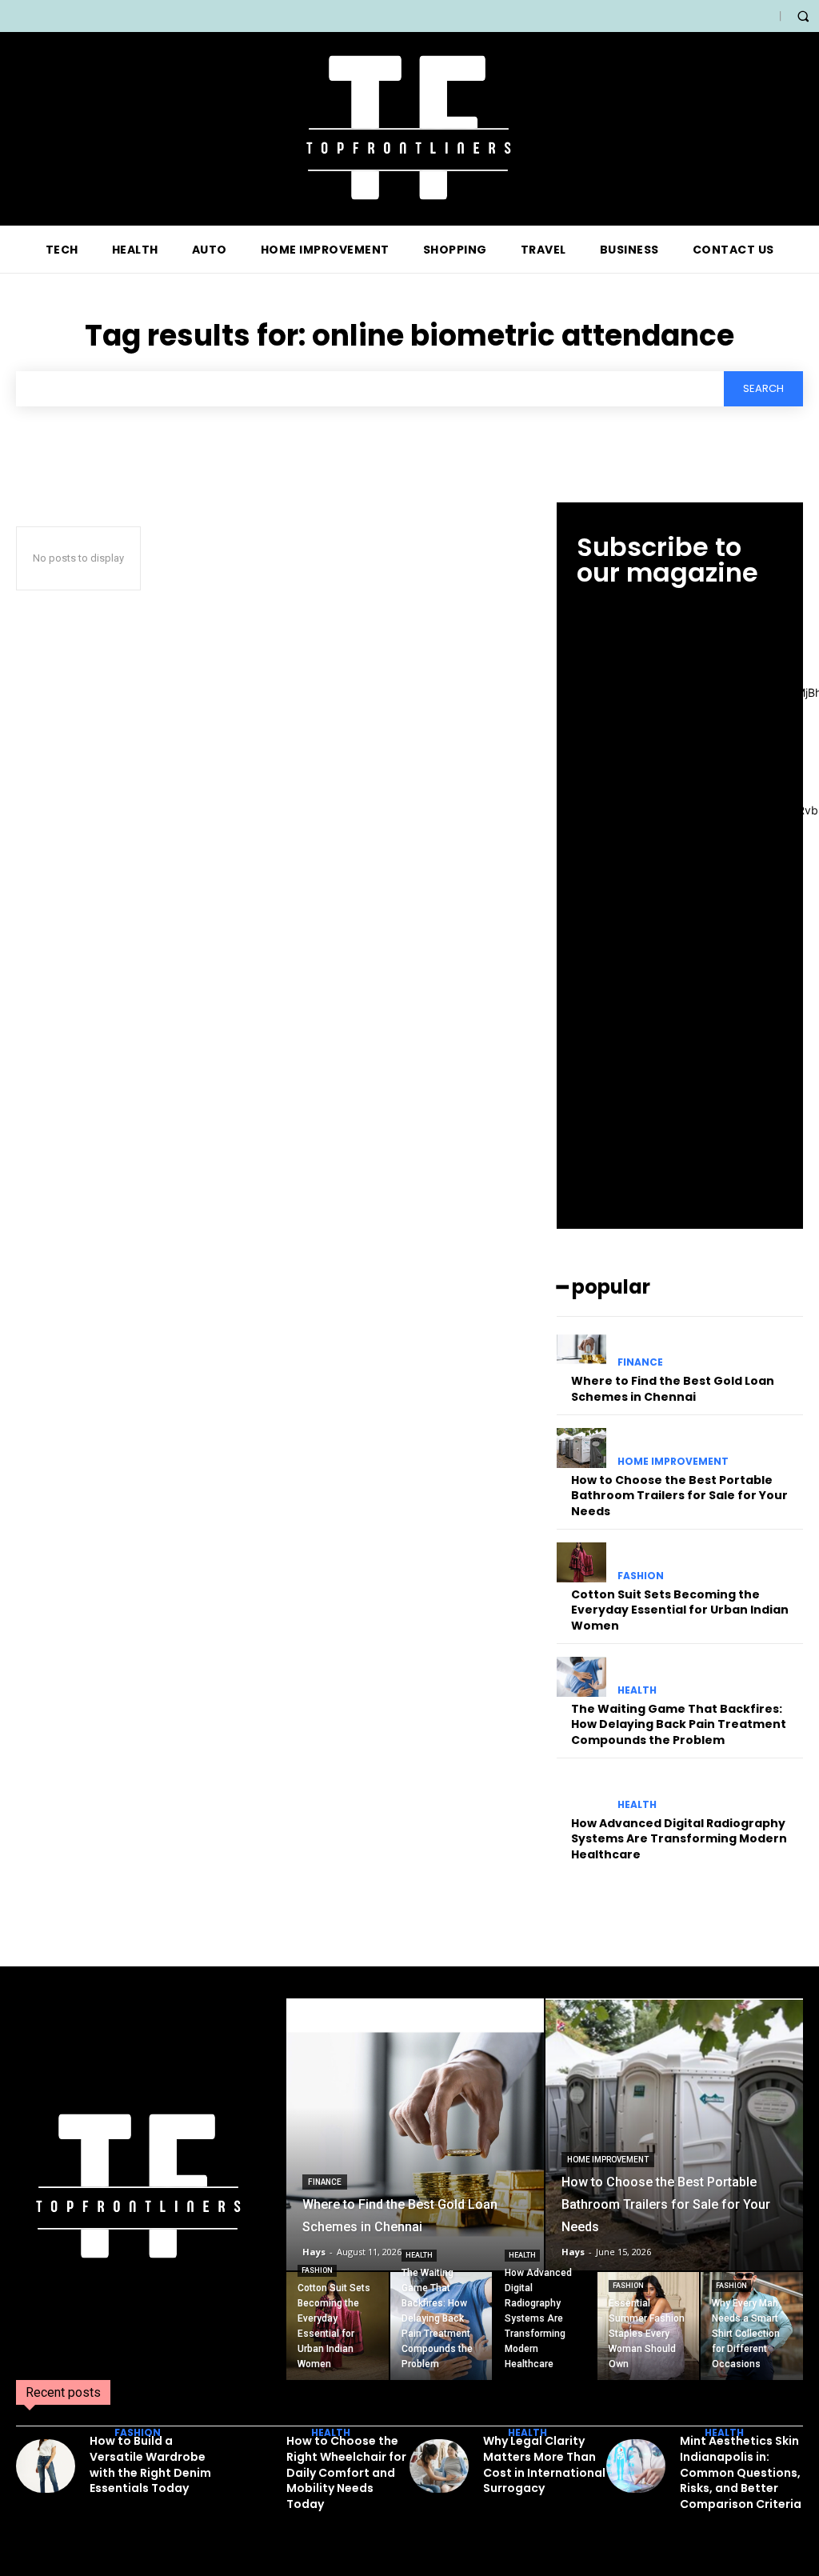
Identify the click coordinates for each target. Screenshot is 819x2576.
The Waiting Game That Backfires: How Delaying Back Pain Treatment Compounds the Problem (679, 1724)
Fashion (641, 1576)
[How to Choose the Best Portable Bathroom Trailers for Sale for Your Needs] (581, 1448)
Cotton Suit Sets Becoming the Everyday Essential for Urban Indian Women (680, 1610)
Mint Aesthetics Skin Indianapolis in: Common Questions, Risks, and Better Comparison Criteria (741, 2472)
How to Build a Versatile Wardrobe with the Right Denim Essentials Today (150, 2464)
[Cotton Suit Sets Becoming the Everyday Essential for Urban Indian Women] (581, 1562)
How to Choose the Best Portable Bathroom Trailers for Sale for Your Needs (679, 1496)
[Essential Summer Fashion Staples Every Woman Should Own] (649, 2326)
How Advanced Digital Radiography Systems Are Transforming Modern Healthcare (679, 1839)
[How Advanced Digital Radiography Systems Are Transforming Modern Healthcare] (581, 1791)
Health (637, 1690)
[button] (803, 16)
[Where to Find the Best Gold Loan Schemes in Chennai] (581, 1349)
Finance (640, 1362)
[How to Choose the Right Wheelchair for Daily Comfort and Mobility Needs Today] (242, 2466)
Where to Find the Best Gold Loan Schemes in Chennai (673, 1389)
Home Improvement (673, 1462)
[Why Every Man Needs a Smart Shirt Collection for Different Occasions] (752, 2326)
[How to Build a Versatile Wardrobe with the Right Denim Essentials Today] (46, 2466)
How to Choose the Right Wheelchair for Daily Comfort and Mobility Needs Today (346, 2472)
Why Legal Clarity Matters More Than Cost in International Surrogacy (544, 2464)
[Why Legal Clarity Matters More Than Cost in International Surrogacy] (439, 2466)
